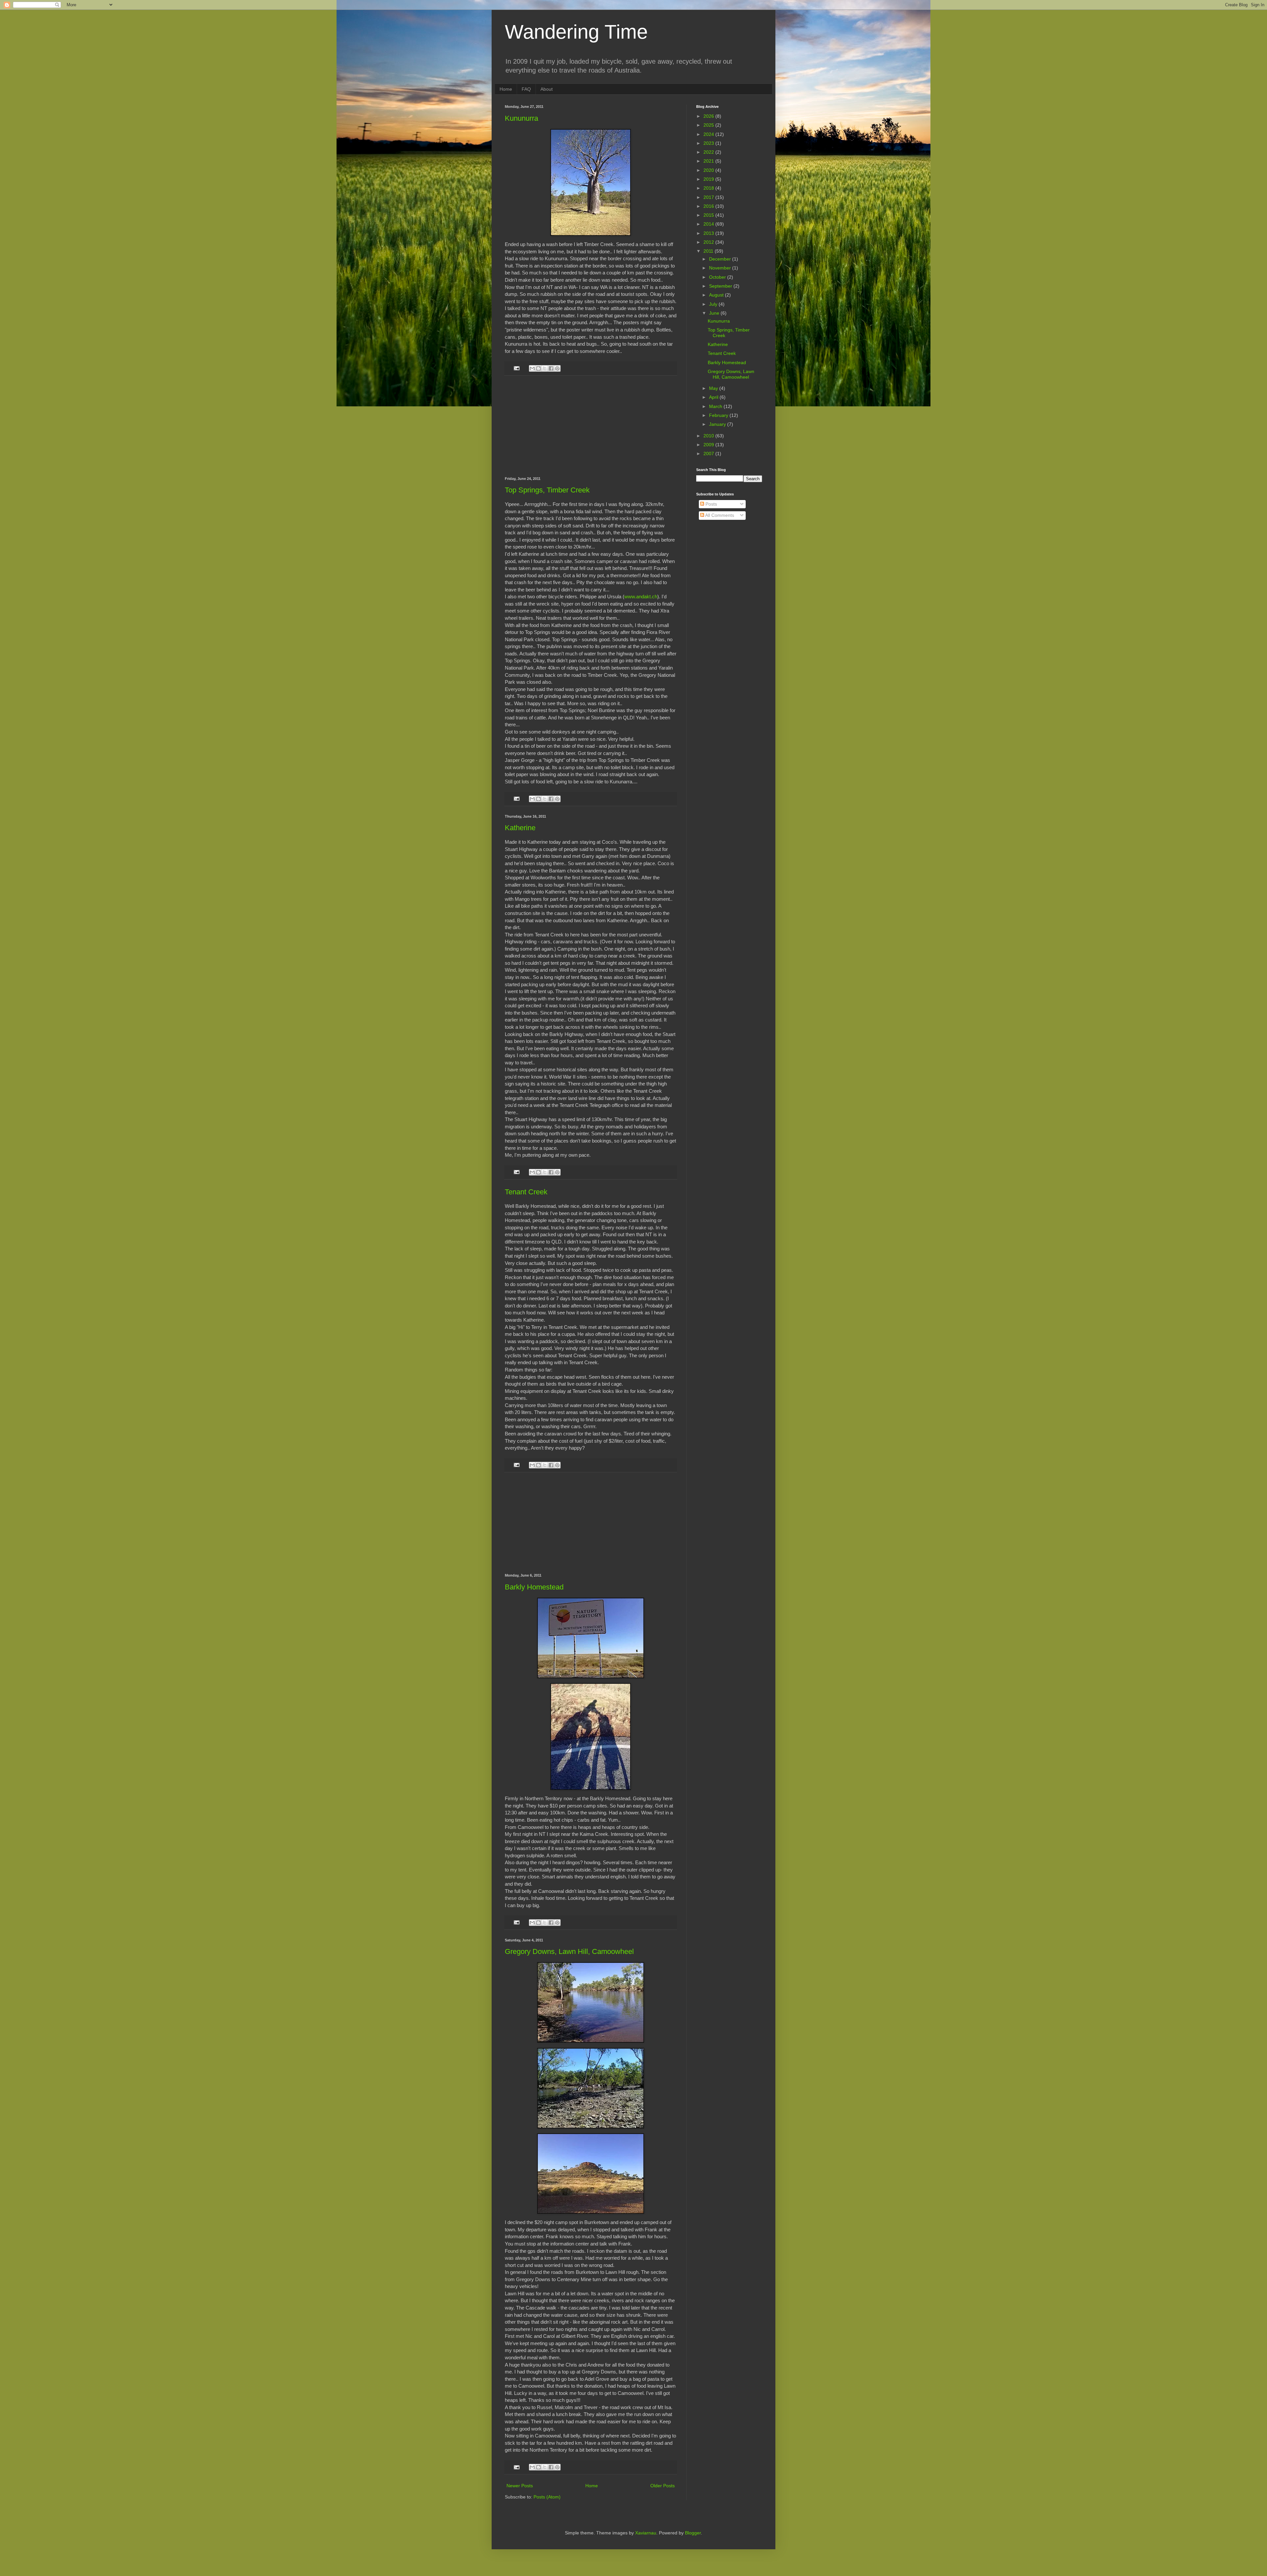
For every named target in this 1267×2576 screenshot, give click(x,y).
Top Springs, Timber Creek (547, 490)
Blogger (693, 2533)
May (714, 388)
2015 (709, 215)
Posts (711, 504)
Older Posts (663, 2486)
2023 (709, 143)
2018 (709, 188)
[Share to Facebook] (551, 368)
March (716, 406)
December (721, 259)
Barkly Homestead (534, 1587)
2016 (709, 206)
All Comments (719, 515)
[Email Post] (516, 368)
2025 (709, 125)
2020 (709, 170)
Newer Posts (520, 2486)
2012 (709, 242)
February (719, 415)
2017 (709, 197)
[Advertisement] (591, 426)
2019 (709, 179)
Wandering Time (576, 32)
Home (506, 89)
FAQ (526, 89)
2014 (709, 224)
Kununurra (521, 118)
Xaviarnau (646, 2533)
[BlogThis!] (538, 368)
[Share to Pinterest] (557, 368)
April (714, 397)
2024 (709, 134)
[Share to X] (545, 368)
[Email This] (532, 368)
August (717, 295)
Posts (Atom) (547, 2497)
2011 (709, 251)
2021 (709, 161)
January (718, 424)
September (721, 286)
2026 (709, 116)
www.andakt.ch (641, 597)
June (715, 313)
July (714, 304)
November (721, 268)
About (547, 89)
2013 (709, 233)
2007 (709, 454)
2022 (709, 152)
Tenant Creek (526, 1192)
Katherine (520, 828)
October (718, 277)
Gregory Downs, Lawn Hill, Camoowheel (569, 1951)
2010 (709, 436)
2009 (709, 445)
